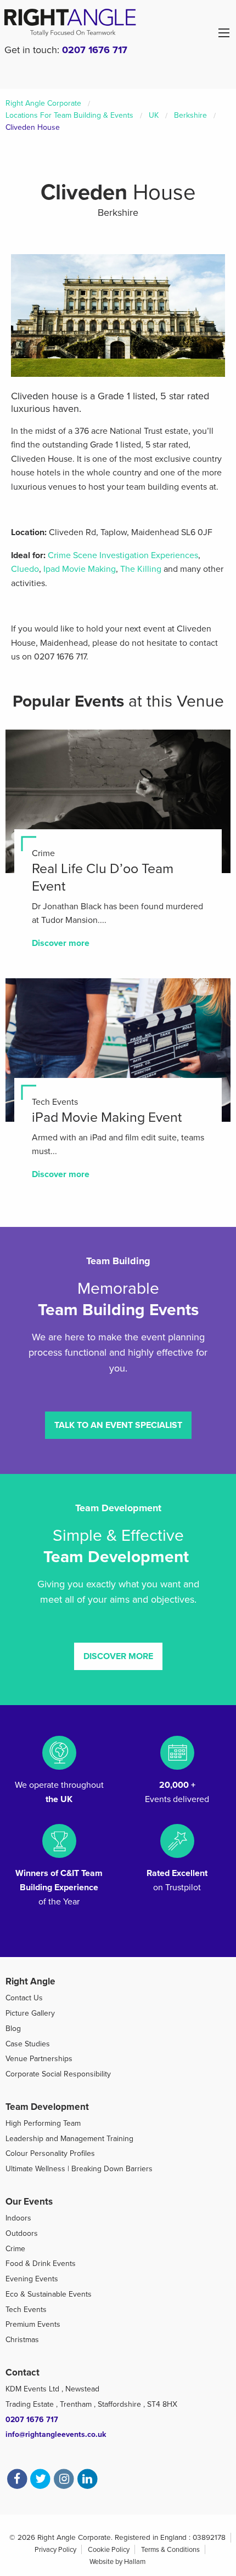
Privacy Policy (55, 2550)
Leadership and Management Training (69, 2139)
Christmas (22, 2340)
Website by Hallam (117, 2562)
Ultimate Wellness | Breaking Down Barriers (79, 2169)
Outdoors (22, 2233)
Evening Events (32, 2279)
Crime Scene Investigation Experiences (123, 555)
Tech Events (26, 2310)
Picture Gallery (30, 2013)
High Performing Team (43, 2123)
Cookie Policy (109, 2550)
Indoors (18, 2218)
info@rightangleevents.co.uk (56, 2434)
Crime (15, 2249)
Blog (13, 2029)
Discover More (118, 1656)
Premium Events (33, 2324)
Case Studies (28, 2044)
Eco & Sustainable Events (49, 2294)
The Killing (141, 569)
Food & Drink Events (41, 2264)
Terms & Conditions (170, 2550)
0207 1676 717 (95, 50)
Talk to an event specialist (118, 1425)
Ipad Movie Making (80, 569)
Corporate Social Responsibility (58, 2074)
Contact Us (24, 1998)
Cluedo (25, 569)
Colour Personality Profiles (50, 2153)
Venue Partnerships (39, 2059)
